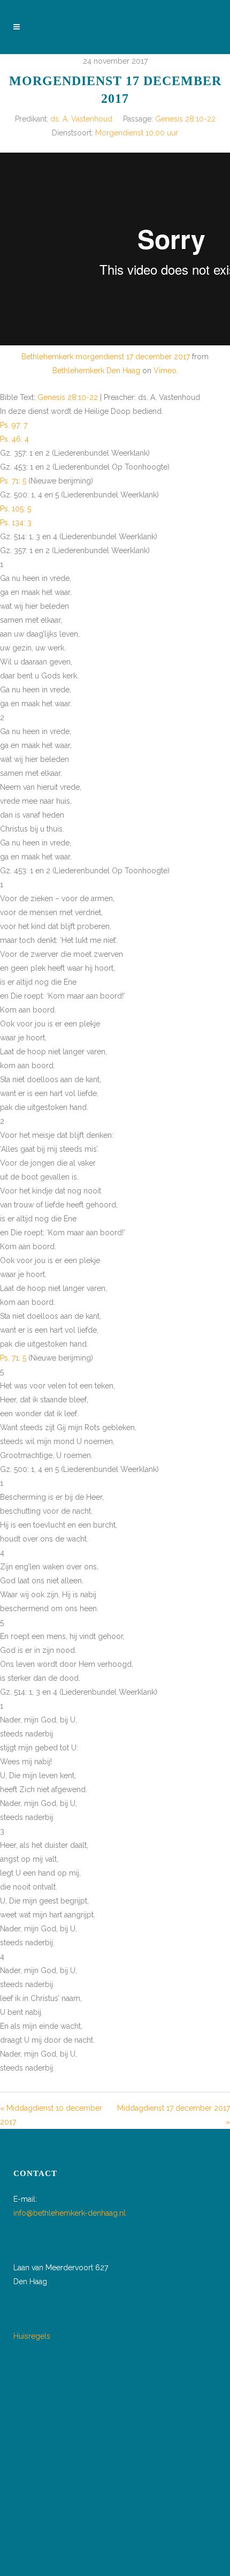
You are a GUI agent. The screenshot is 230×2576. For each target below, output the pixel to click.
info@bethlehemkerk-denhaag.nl (70, 2213)
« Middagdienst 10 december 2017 (51, 2115)
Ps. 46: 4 (14, 439)
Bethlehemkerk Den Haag (96, 371)
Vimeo (165, 371)
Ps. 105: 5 (16, 509)
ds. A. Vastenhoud (81, 119)
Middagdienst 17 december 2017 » (174, 2115)
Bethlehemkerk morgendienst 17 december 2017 (106, 357)
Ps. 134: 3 (16, 523)
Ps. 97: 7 (14, 425)
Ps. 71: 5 (13, 481)
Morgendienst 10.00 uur (137, 133)
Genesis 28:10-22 (185, 119)
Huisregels (32, 2336)
